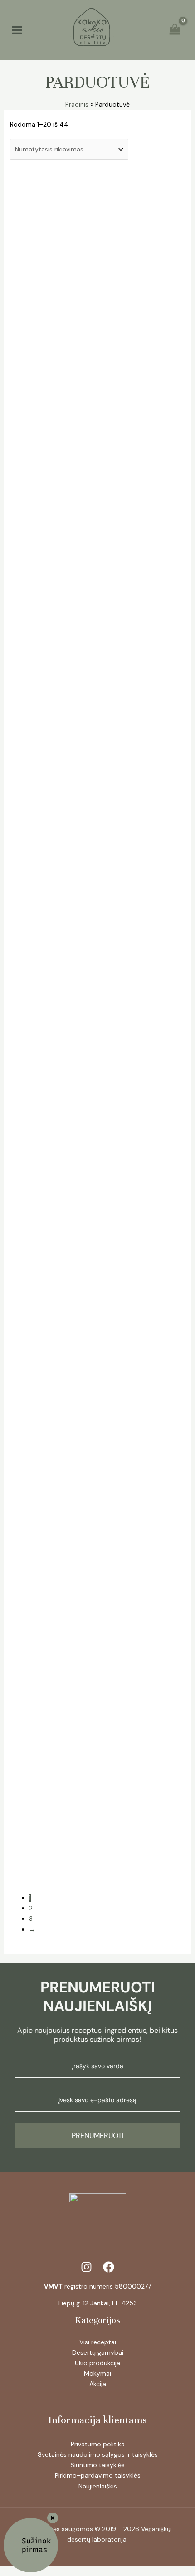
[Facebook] (109, 2267)
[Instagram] (86, 2267)
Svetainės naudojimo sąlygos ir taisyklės (98, 2454)
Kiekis (49, 296)
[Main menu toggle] (17, 30)
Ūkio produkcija (97, 2363)
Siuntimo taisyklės (97, 2465)
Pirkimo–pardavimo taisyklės (98, 2475)
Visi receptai (98, 2342)
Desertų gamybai (98, 2352)
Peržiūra (107, 243)
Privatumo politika (98, 2444)
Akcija (98, 2384)
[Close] (53, 2518)
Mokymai (97, 2373)
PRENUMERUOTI (98, 2135)
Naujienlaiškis (98, 2486)
